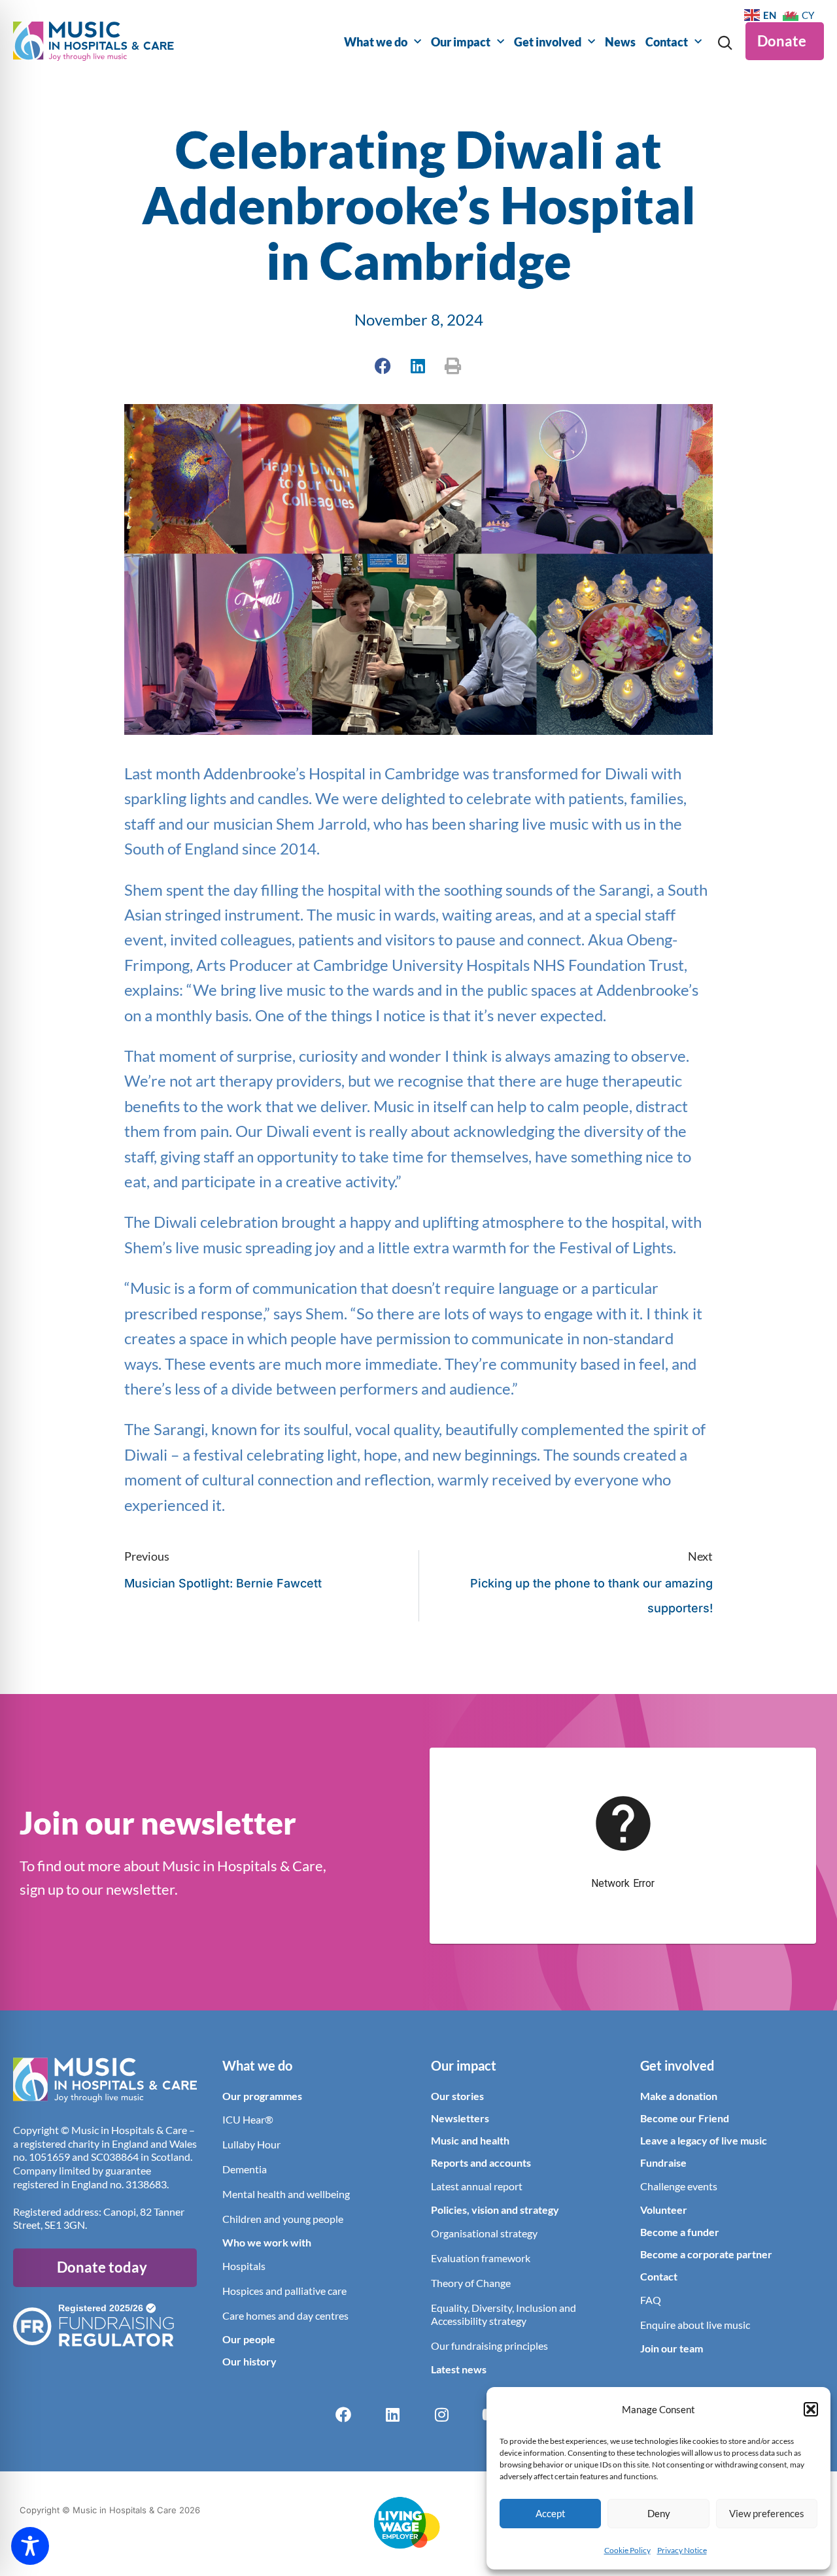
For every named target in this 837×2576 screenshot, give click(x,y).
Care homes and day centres (285, 2315)
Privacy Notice (682, 2550)
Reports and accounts (481, 2162)
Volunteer (664, 2210)
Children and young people (283, 2219)
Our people (249, 2339)
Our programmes (262, 2096)
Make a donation (679, 2096)
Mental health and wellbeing (286, 2194)
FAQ (651, 2300)
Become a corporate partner (706, 2254)
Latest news (459, 2369)
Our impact (461, 42)
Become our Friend (685, 2118)
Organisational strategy (484, 2233)
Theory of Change (471, 2283)
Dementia (245, 2169)
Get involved (548, 42)
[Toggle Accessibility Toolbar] (30, 2546)
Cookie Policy (627, 2550)
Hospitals (244, 2266)
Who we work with (267, 2242)
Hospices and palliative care (284, 2291)
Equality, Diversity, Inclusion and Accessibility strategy (504, 2314)
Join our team (672, 2348)
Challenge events (679, 2186)
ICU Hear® (248, 2119)
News (620, 42)
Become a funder (680, 2232)
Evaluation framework (481, 2258)
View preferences (767, 2513)
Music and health (470, 2140)
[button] (811, 2409)
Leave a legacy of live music (704, 2140)
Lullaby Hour (251, 2144)
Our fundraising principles (489, 2346)
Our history (249, 2361)
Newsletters (460, 2118)
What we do (376, 42)
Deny (659, 2513)
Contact (667, 42)
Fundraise (663, 2162)
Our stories (457, 2096)
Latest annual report (477, 2186)
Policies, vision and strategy (495, 2210)
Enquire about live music (695, 2325)
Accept (551, 2513)
